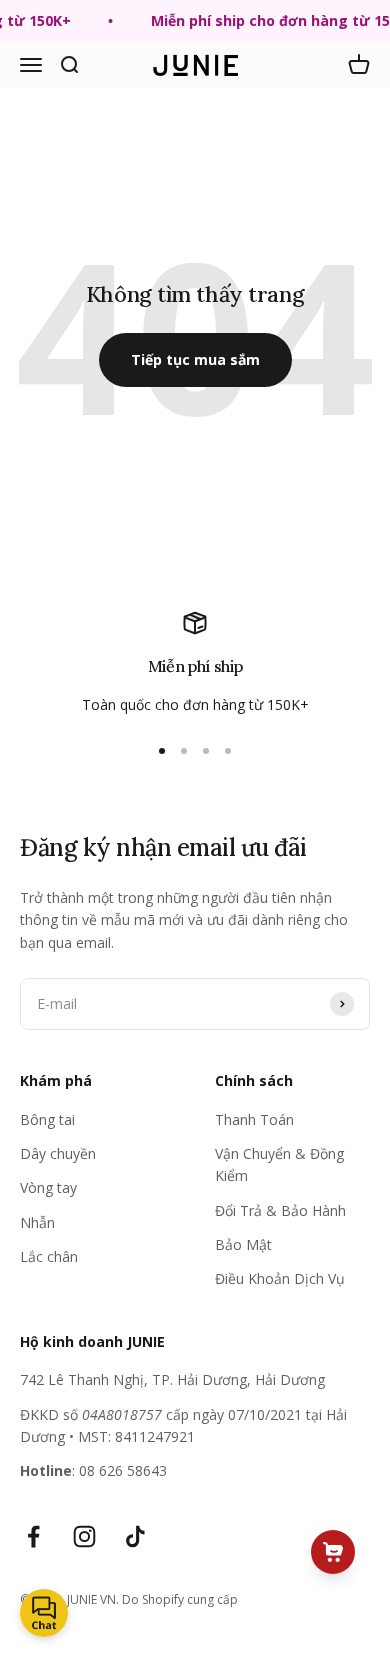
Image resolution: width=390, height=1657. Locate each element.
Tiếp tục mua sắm (195, 359)
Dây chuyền (58, 1153)
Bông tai (47, 1119)
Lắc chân (49, 1256)
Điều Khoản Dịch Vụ (280, 1278)
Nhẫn (37, 1222)
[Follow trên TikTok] (135, 1536)
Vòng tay (48, 1187)
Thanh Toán (254, 1119)
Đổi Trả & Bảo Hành (280, 1210)
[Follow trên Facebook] (33, 1536)
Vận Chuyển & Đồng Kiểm (279, 1164)
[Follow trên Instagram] (84, 1536)
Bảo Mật (243, 1244)
